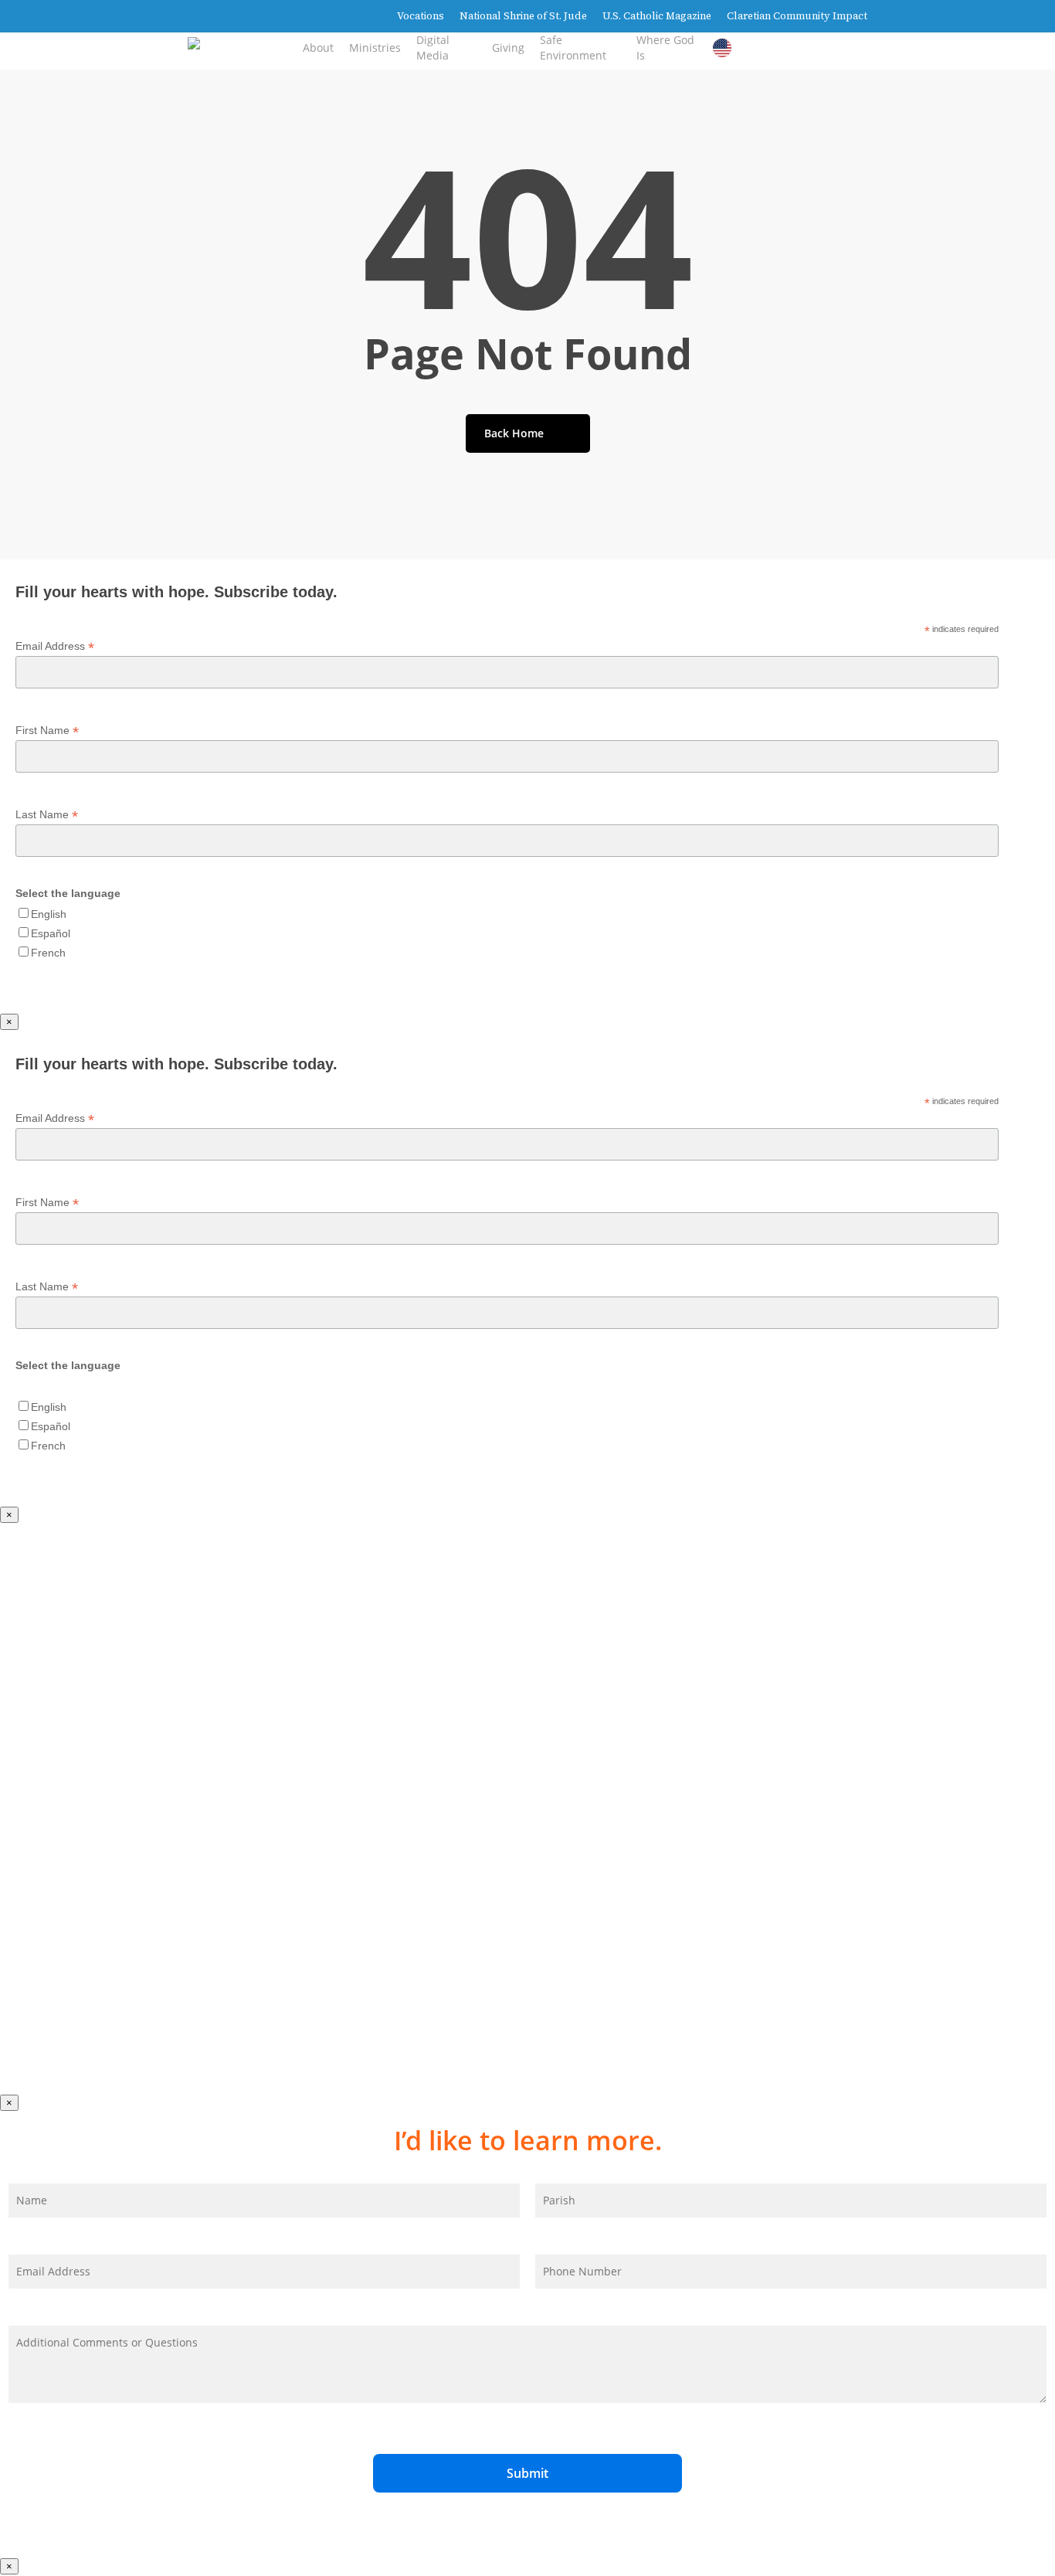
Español (51, 933)
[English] (726, 48)
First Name (47, 731)
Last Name (47, 815)
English (49, 914)
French (48, 953)
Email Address (55, 646)
